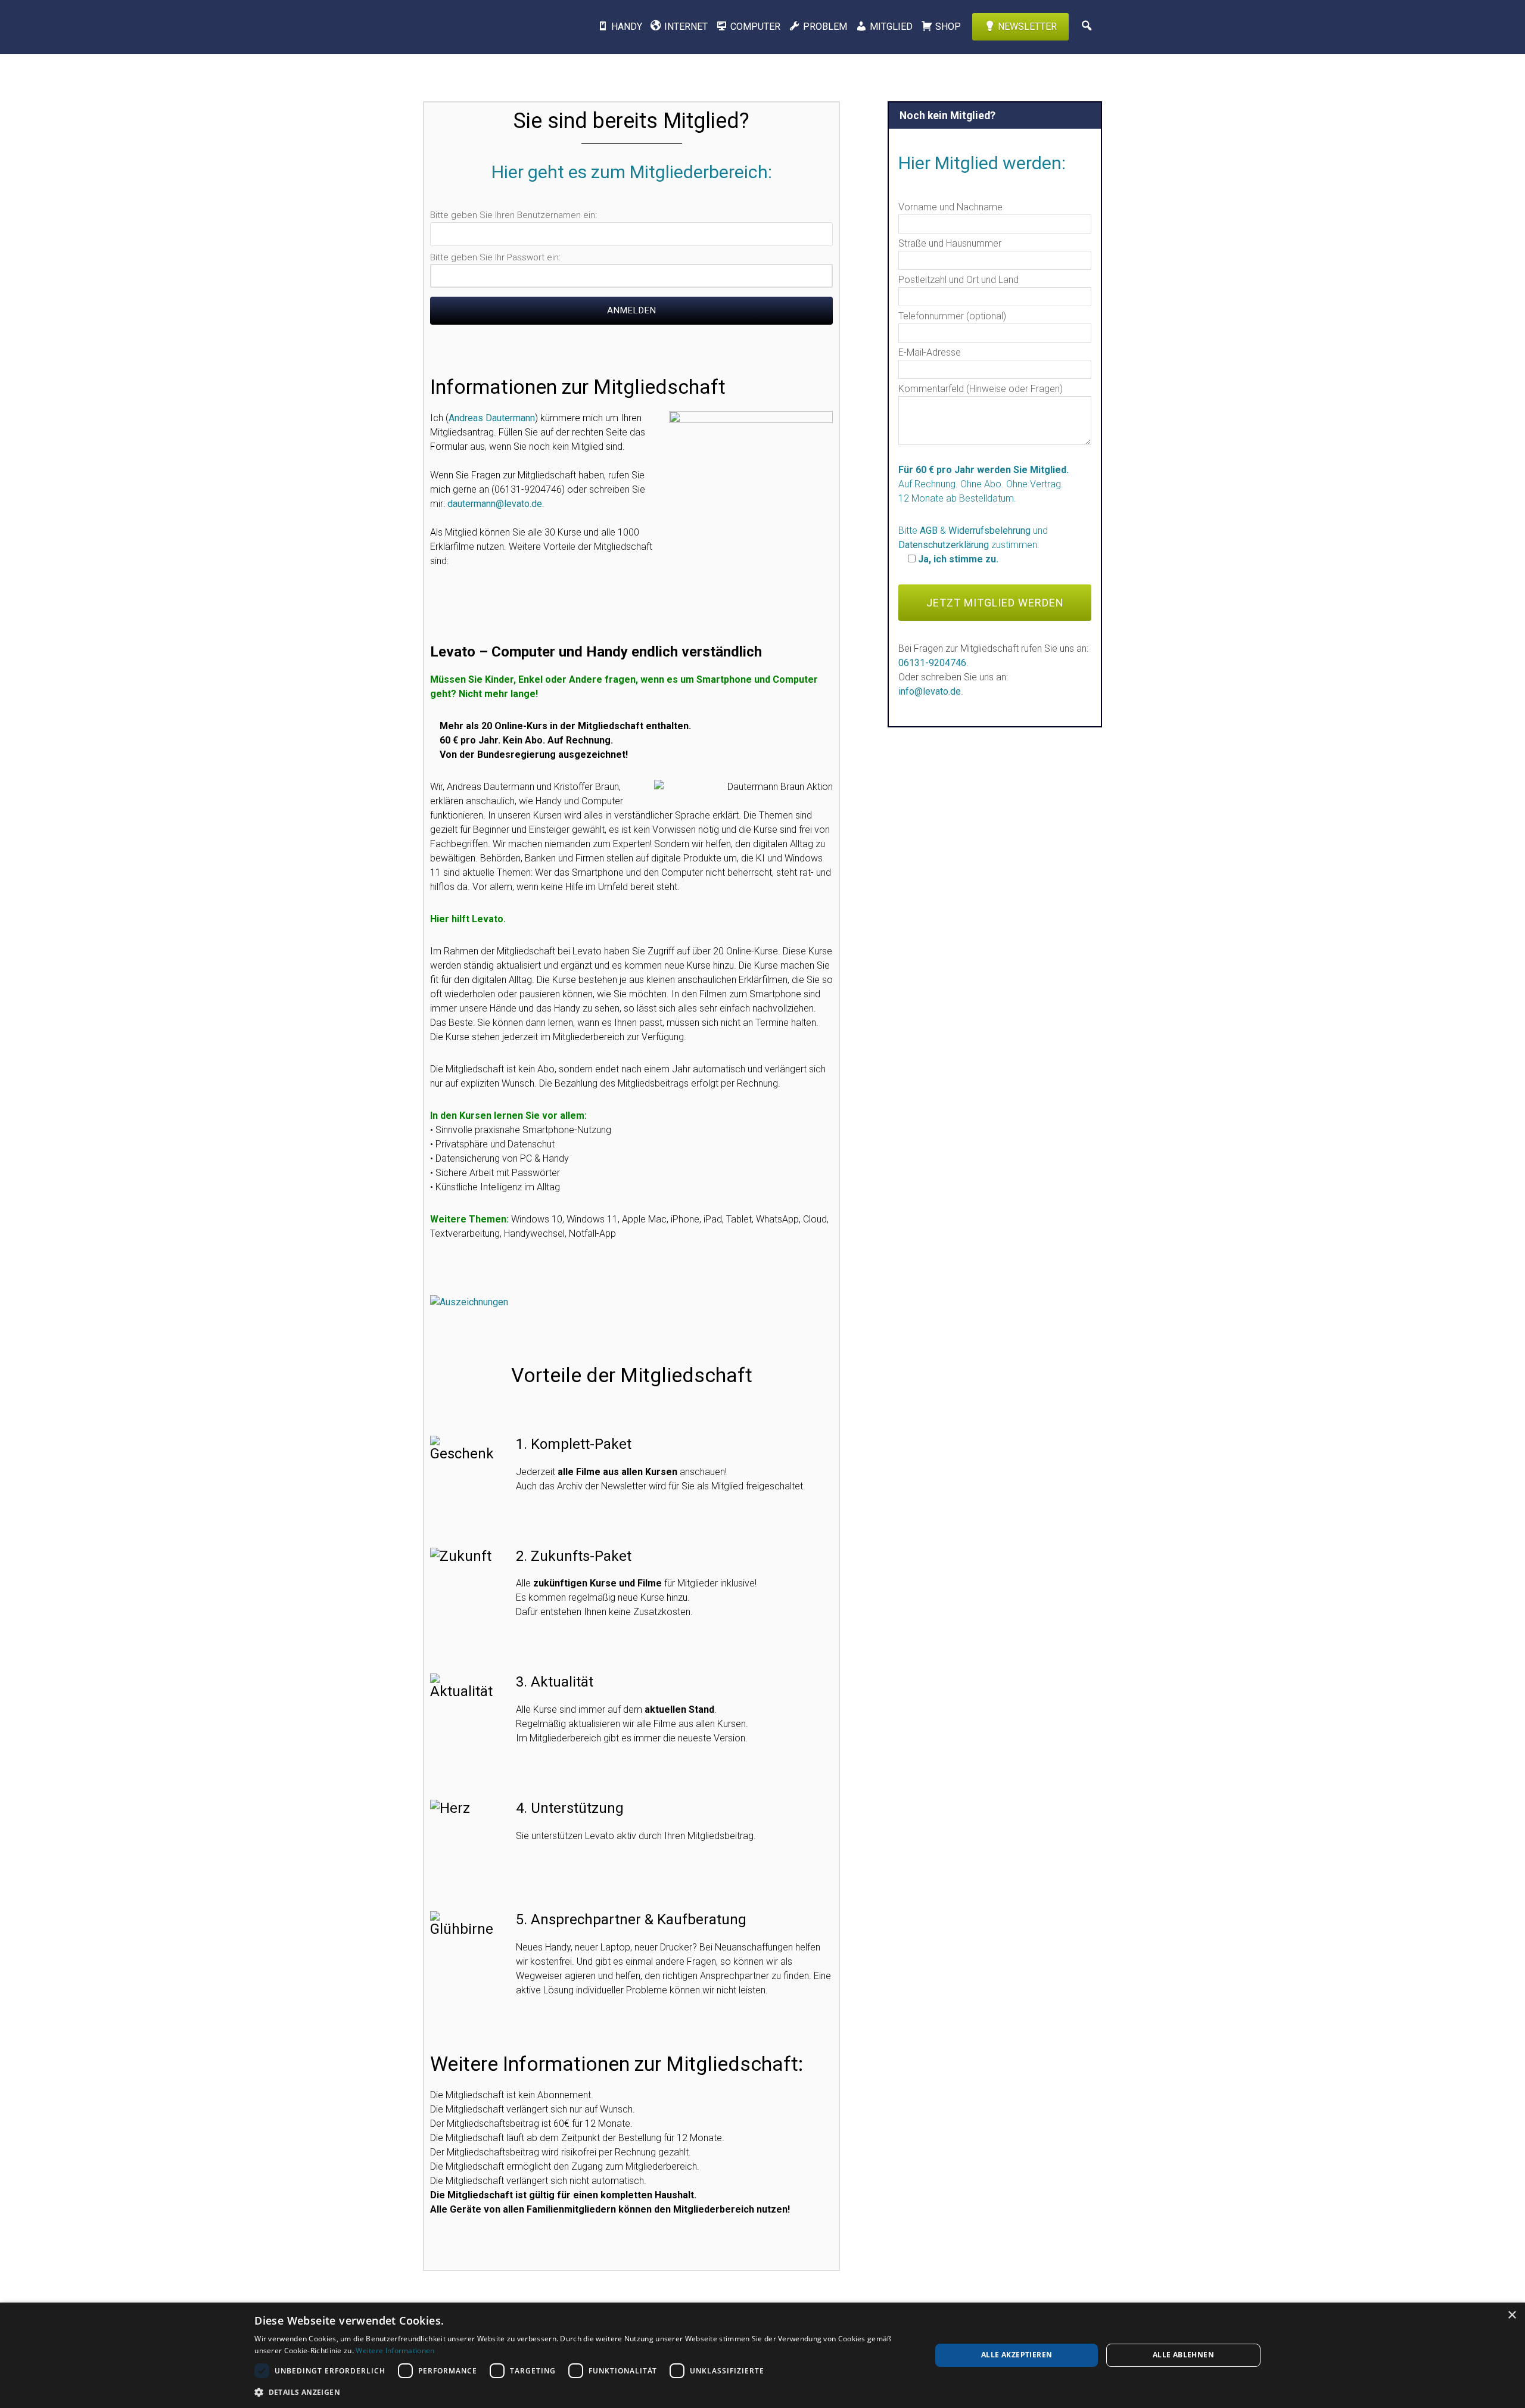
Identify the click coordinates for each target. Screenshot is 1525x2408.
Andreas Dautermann (492, 418)
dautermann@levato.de (495, 504)
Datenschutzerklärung (944, 545)
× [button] (1512, 2315)
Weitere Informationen (395, 2351)
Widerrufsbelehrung (989, 531)
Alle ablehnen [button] (1183, 2355)
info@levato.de (930, 691)
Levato (485, 27)
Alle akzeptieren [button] (1017, 2355)
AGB (929, 531)
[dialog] (762, 2355)
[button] (583, 2392)
